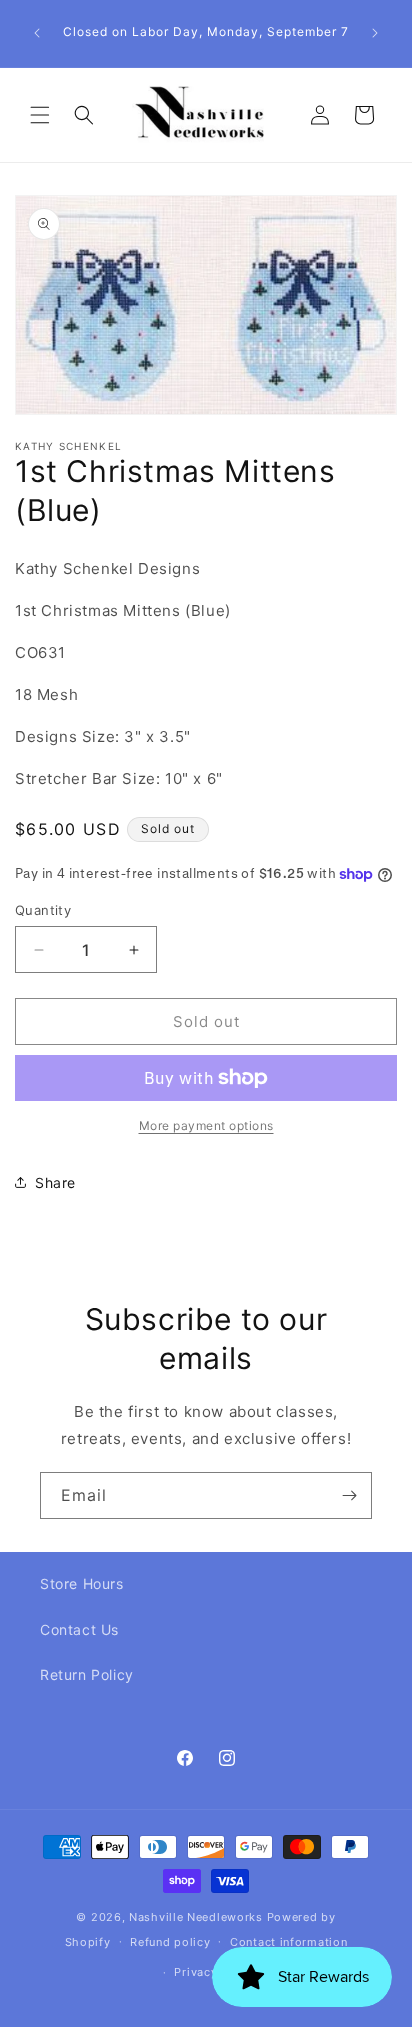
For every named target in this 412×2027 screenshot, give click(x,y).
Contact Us (79, 1629)
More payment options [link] (206, 1125)
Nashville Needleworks (196, 1917)
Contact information (288, 1942)
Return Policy (87, 1674)
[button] (40, 115)
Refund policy (170, 1942)
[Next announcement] (375, 33)
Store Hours (82, 1583)
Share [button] (55, 1182)
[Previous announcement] (37, 33)
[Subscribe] (349, 1495)
